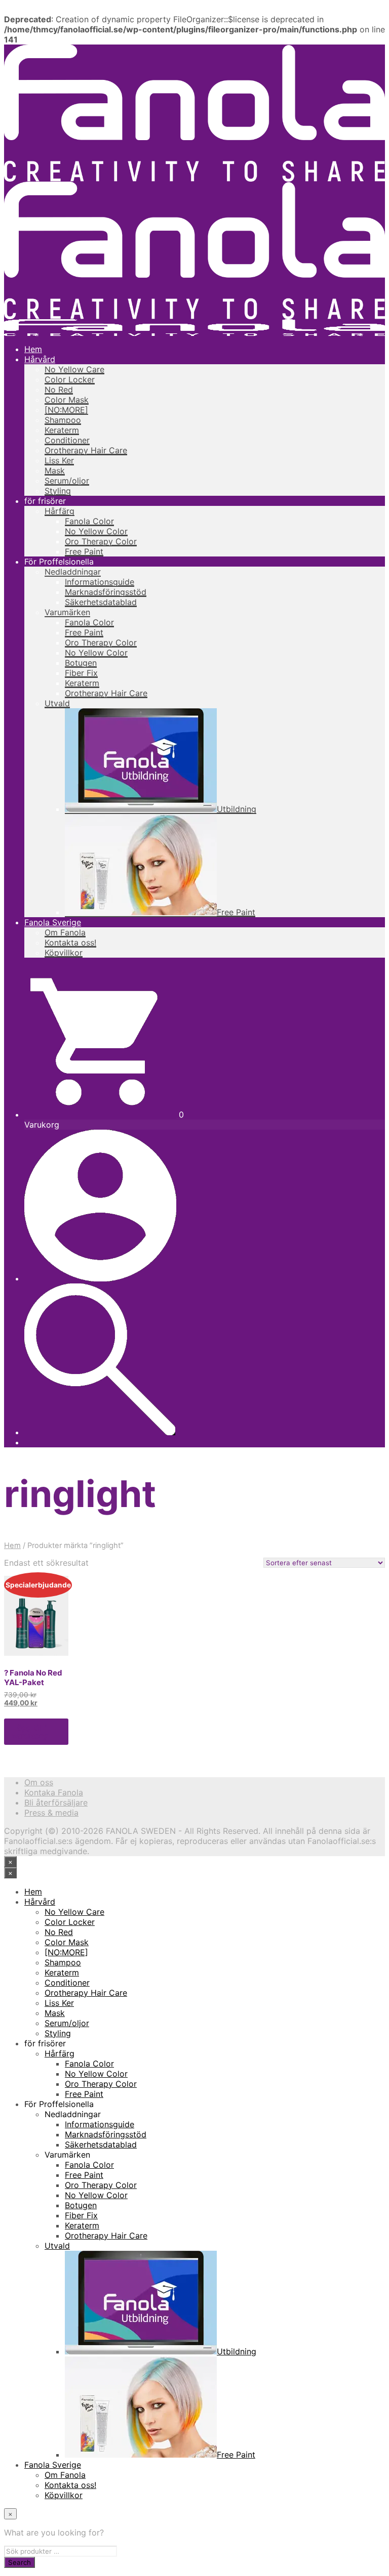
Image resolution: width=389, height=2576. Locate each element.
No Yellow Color (96, 531)
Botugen (81, 663)
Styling (58, 491)
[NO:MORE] (66, 410)
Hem (33, 349)
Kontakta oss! (70, 942)
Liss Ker (59, 460)
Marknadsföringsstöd (106, 592)
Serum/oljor (67, 481)
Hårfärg (60, 511)
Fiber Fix (81, 673)
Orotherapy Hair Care (86, 450)
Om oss (39, 1782)
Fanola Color (89, 521)
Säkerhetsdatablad (101, 602)
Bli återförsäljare (56, 1802)
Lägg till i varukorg (30, 1732)
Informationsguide (100, 582)
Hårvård (40, 359)
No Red (59, 390)
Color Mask (67, 400)
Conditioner (67, 440)
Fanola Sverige (53, 922)
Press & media (51, 1813)
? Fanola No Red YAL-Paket (33, 1678)
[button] (104, 1114)
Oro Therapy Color (101, 541)
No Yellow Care (74, 369)
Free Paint (84, 551)
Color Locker (70, 379)
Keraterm (62, 430)
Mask (55, 470)
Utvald (57, 703)
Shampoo (63, 420)
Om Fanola (65, 932)
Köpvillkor (64, 953)
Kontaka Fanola (54, 1792)
